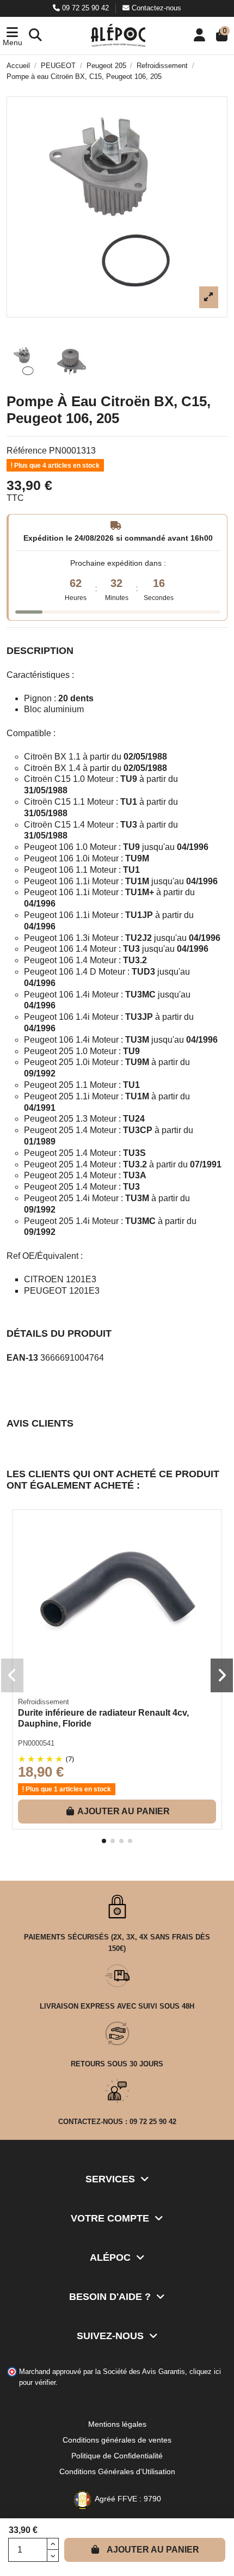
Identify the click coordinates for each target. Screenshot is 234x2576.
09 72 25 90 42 (85, 8)
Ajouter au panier (153, 2550)
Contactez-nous (155, 8)
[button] (12, 36)
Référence (27, 451)
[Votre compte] (199, 36)
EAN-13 (22, 1358)
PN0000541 (36, 1743)
